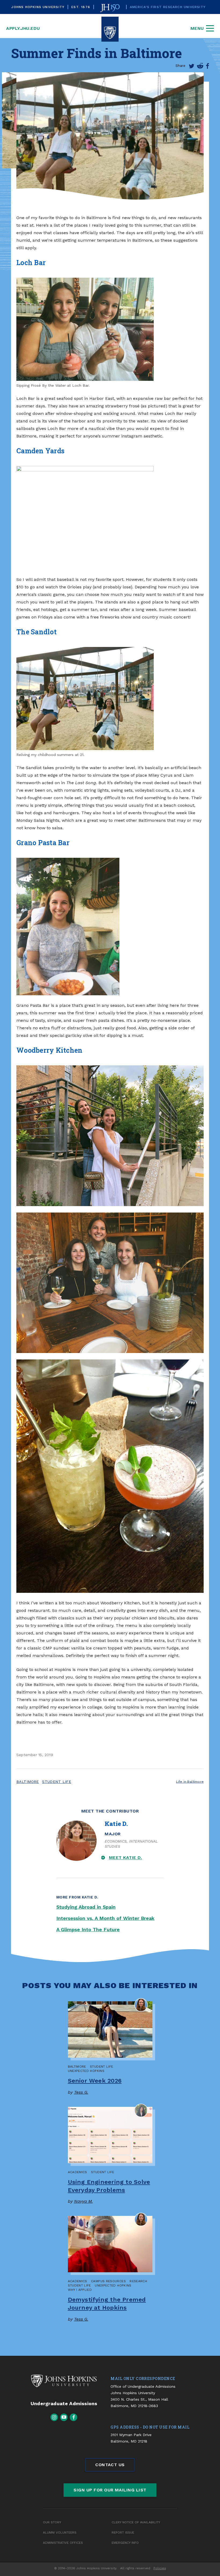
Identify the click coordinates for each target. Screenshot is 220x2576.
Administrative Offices (63, 2543)
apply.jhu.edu (23, 28)
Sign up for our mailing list (110, 2490)
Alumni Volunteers (60, 2532)
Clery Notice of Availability (136, 2522)
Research (138, 2281)
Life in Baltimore (190, 1782)
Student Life (57, 1782)
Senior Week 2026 (95, 2081)
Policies (160, 2568)
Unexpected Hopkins (86, 2071)
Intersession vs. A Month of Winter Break (105, 1918)
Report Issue (123, 2532)
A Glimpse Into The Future (88, 1929)
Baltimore (28, 1782)
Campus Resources (108, 2281)
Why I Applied (80, 2290)
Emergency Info (125, 2543)
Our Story (52, 2522)
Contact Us (110, 2465)
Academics (78, 2172)
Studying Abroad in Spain (86, 1907)
